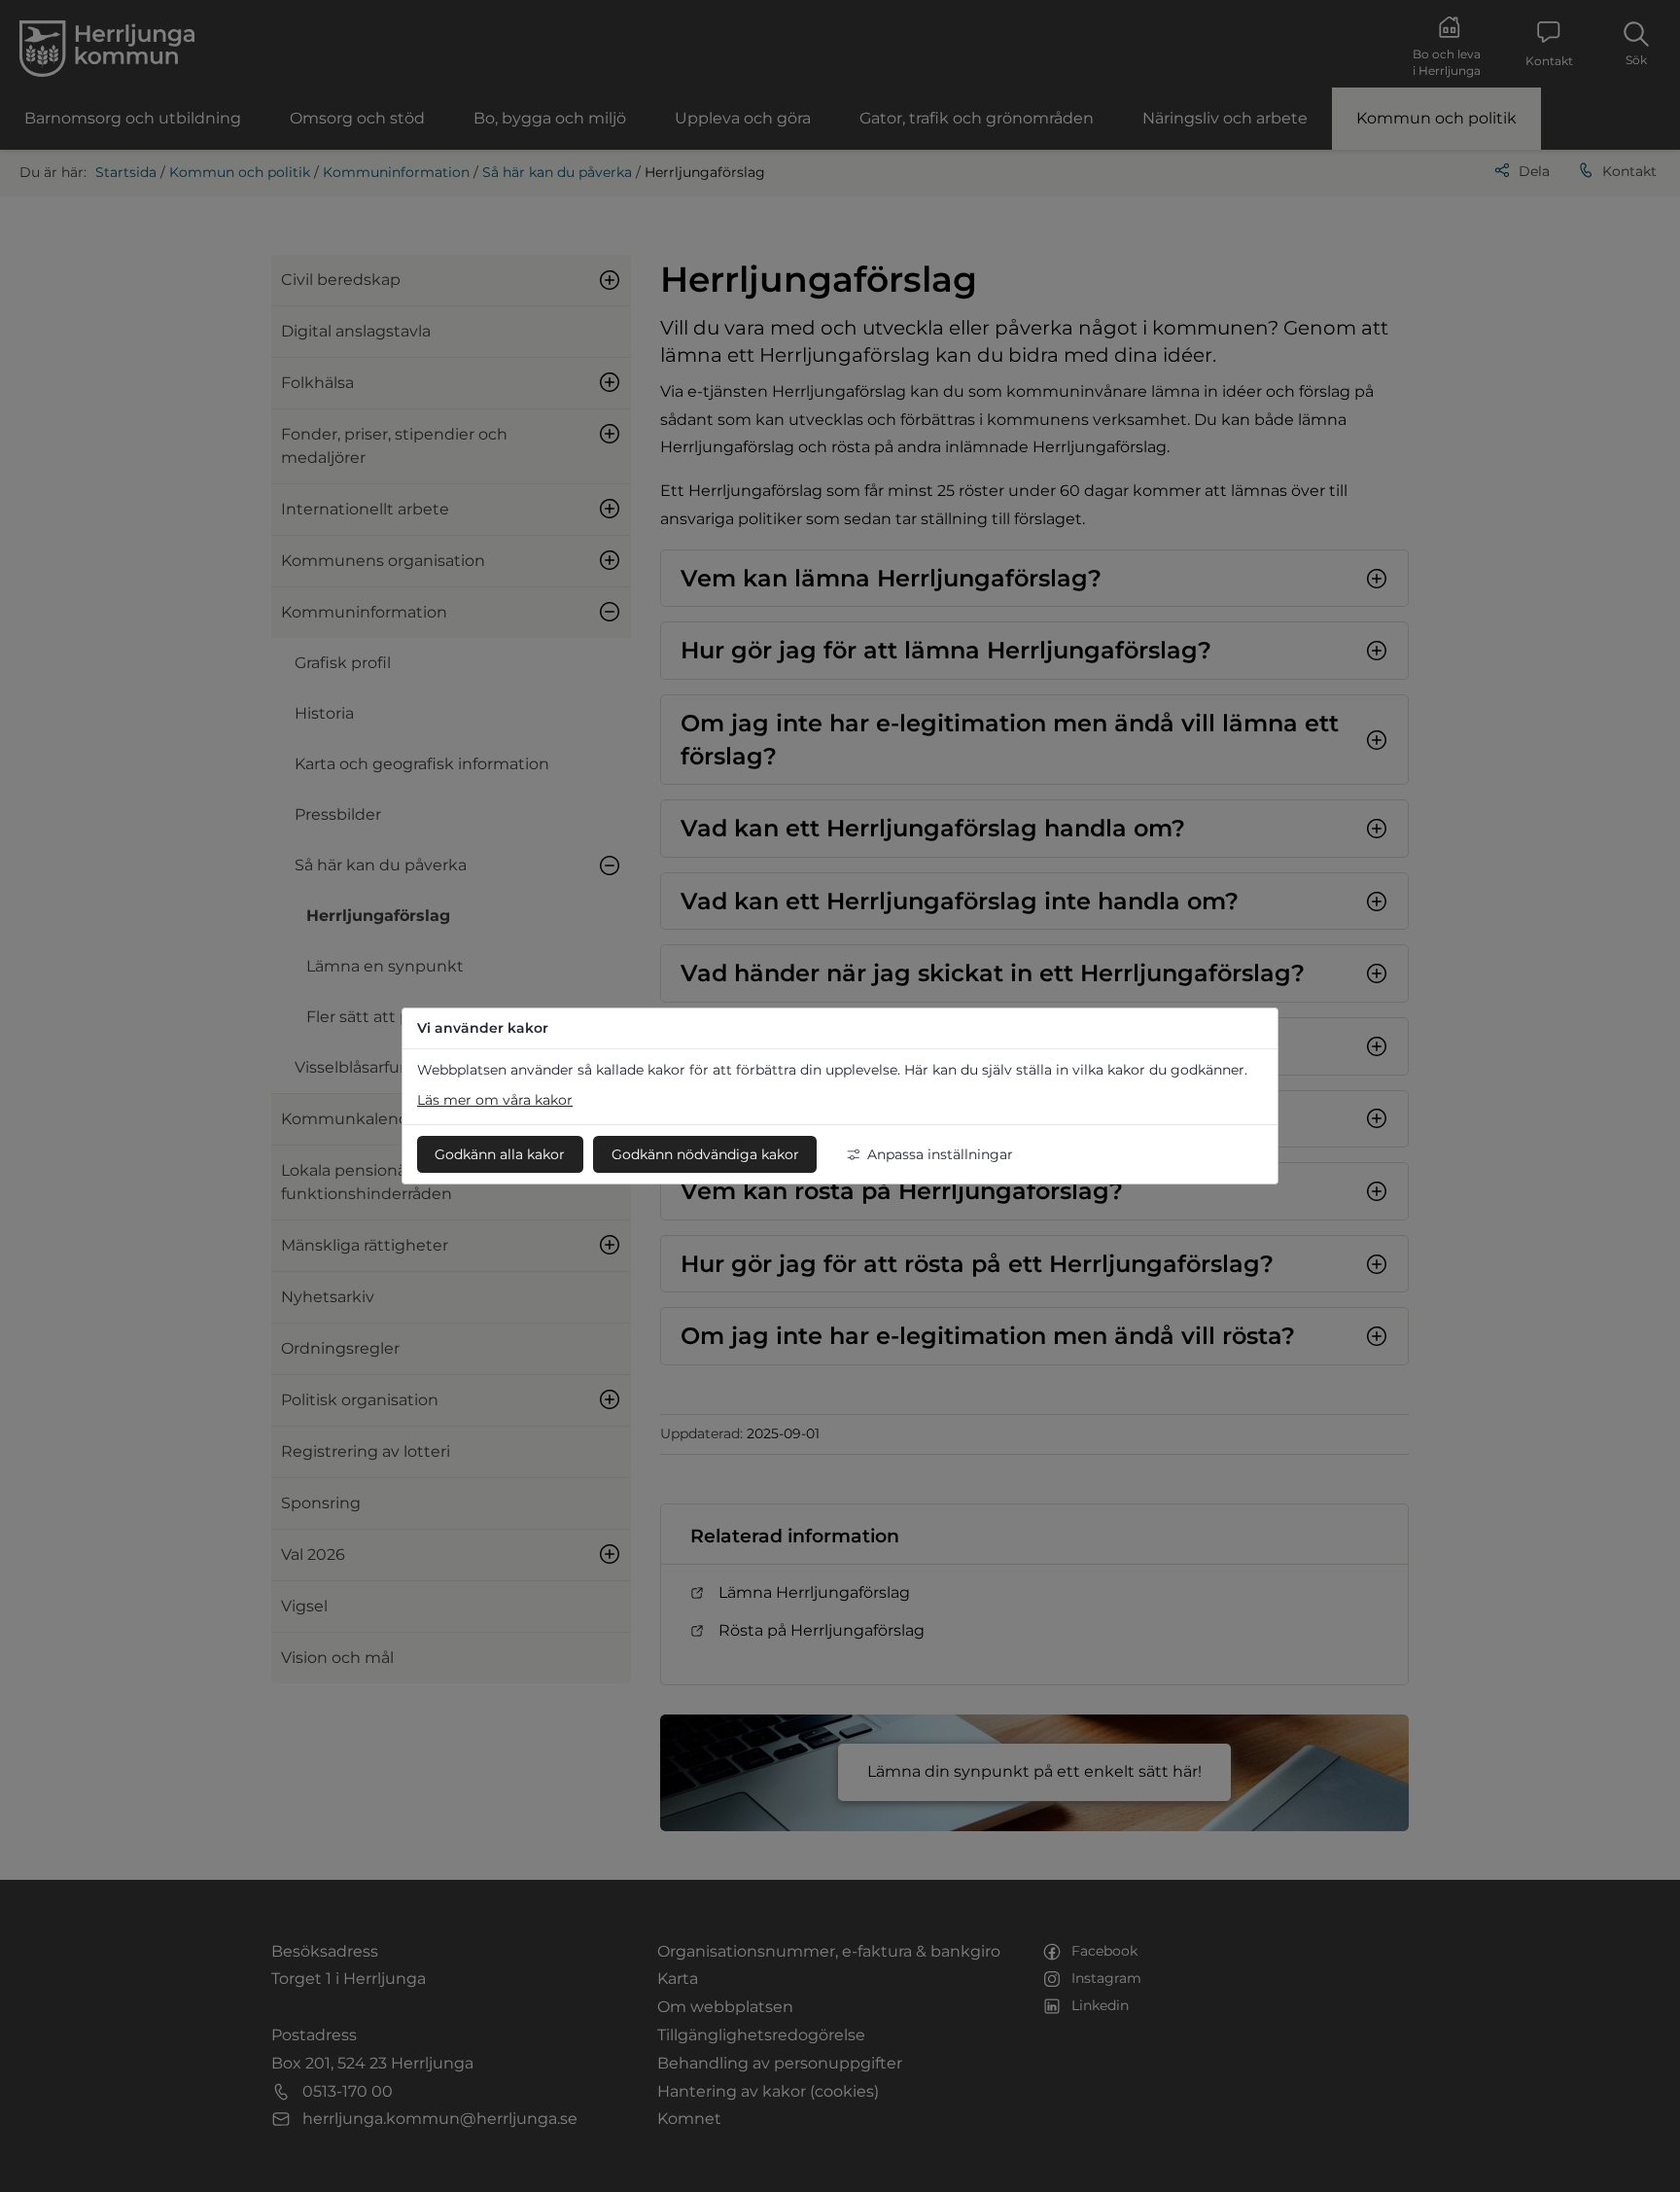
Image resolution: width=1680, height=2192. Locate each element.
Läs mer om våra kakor (495, 1100)
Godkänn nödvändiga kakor (705, 1154)
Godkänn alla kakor (500, 1154)
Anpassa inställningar (940, 1154)
